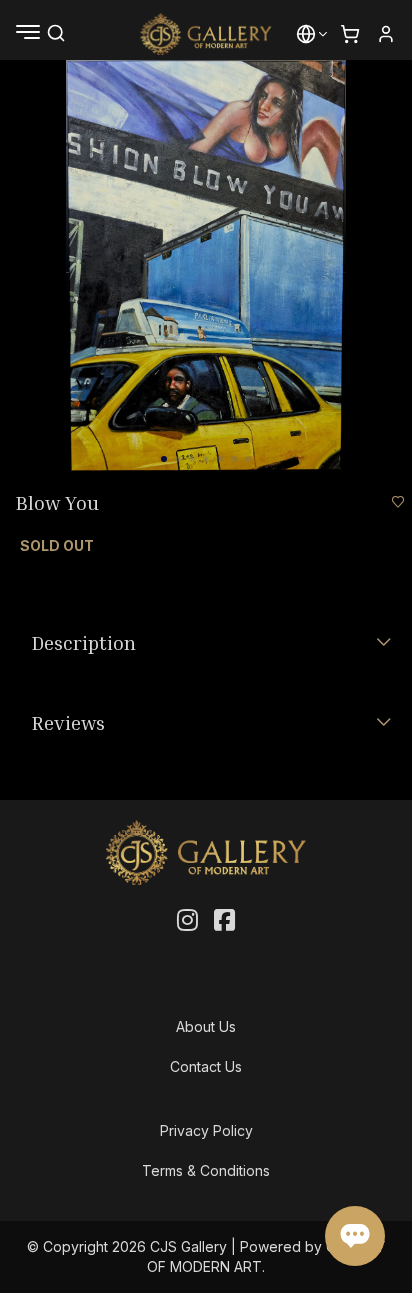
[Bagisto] (206, 34)
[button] (306, 34)
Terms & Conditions (206, 1170)
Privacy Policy (206, 1130)
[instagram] (187, 921)
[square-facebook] (224, 921)
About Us (206, 1026)
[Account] (386, 34)
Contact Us (206, 1066)
